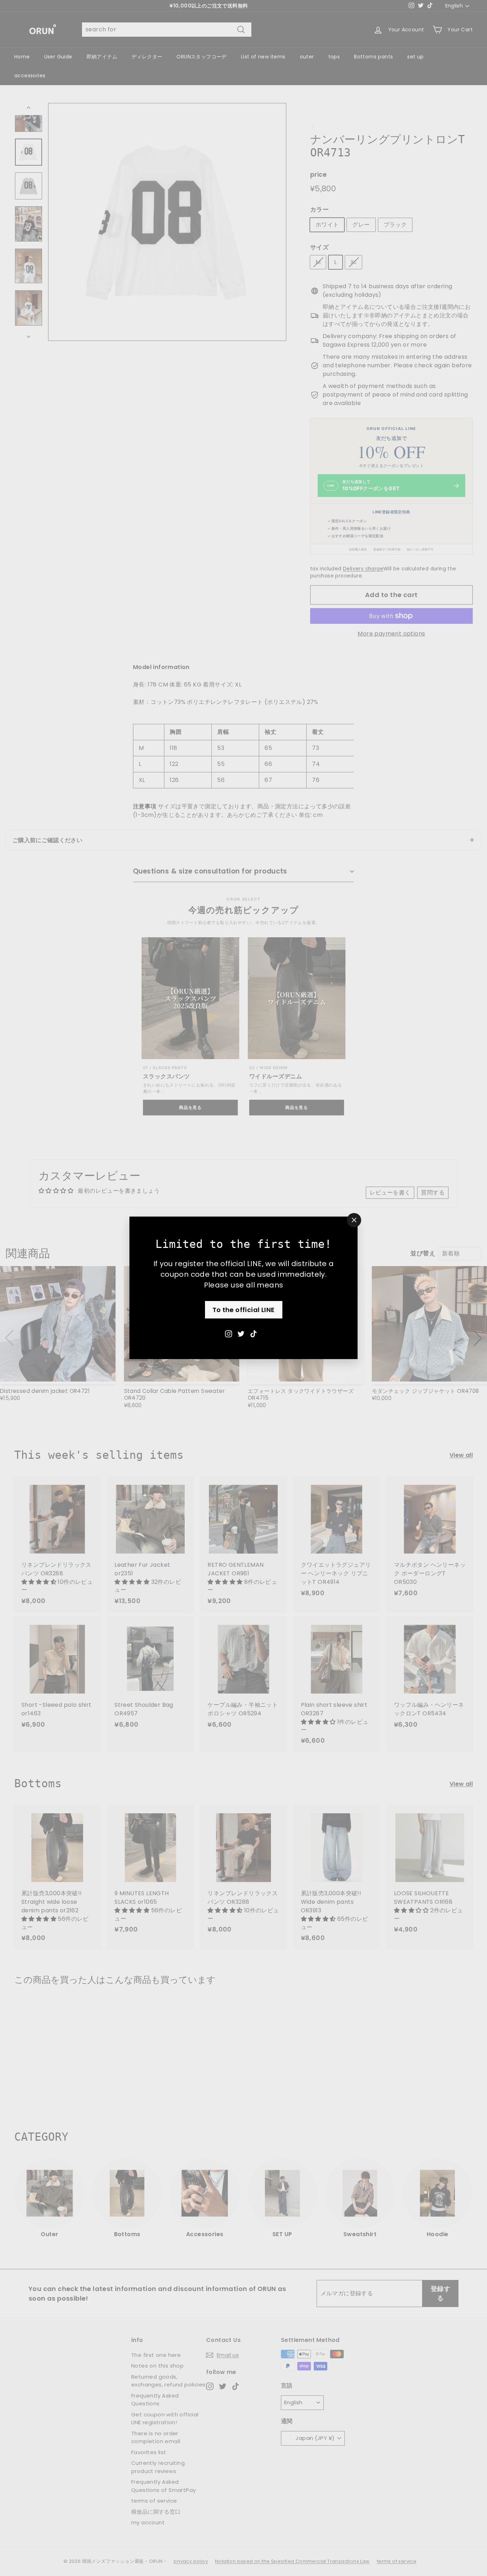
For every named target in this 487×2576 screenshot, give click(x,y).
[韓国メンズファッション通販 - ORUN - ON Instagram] (229, 1334)
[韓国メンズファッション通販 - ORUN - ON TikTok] (253, 1334)
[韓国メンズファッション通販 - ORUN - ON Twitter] (241, 1334)
